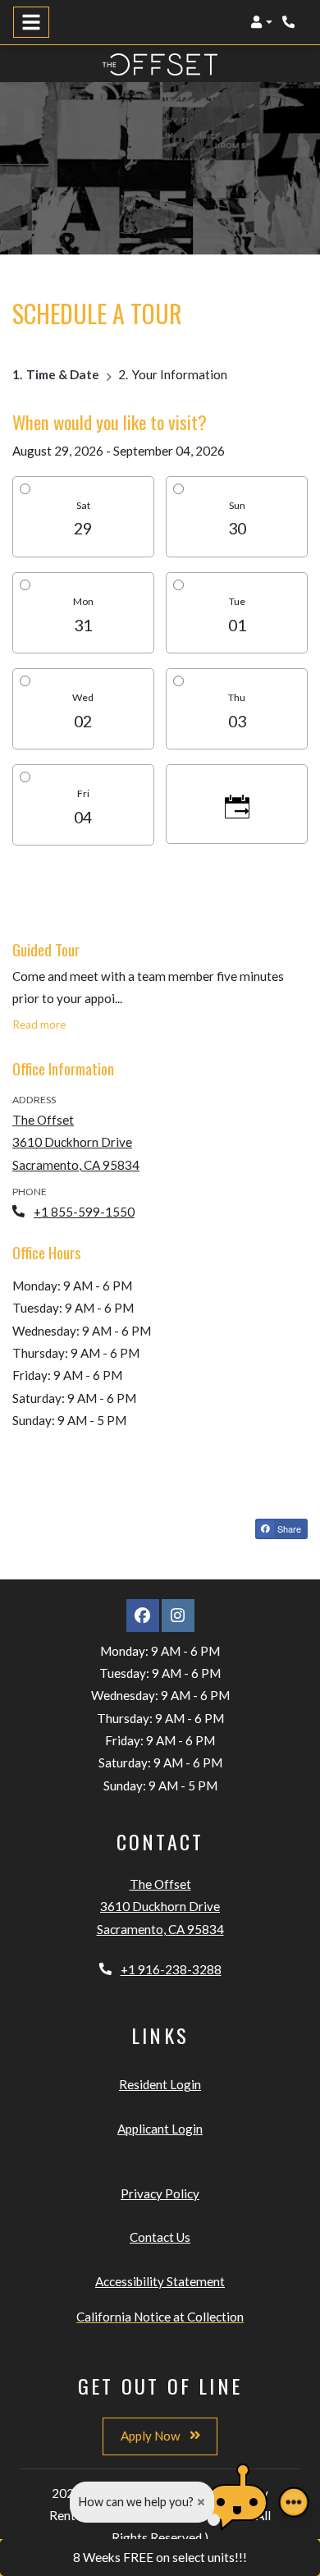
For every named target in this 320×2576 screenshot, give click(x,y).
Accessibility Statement (160, 2281)
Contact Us (160, 2237)
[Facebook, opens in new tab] (143, 1616)
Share (288, 1529)
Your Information (180, 374)
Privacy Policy (160, 2193)
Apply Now (152, 2436)
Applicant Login (160, 2128)
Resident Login (160, 2084)
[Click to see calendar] (237, 804)
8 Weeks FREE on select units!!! (160, 2557)
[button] (261, 22)
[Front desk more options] (293, 2502)
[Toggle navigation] (31, 22)
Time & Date (63, 374)
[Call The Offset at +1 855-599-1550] (290, 22)
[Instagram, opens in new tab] (178, 1616)
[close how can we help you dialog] (201, 2502)
